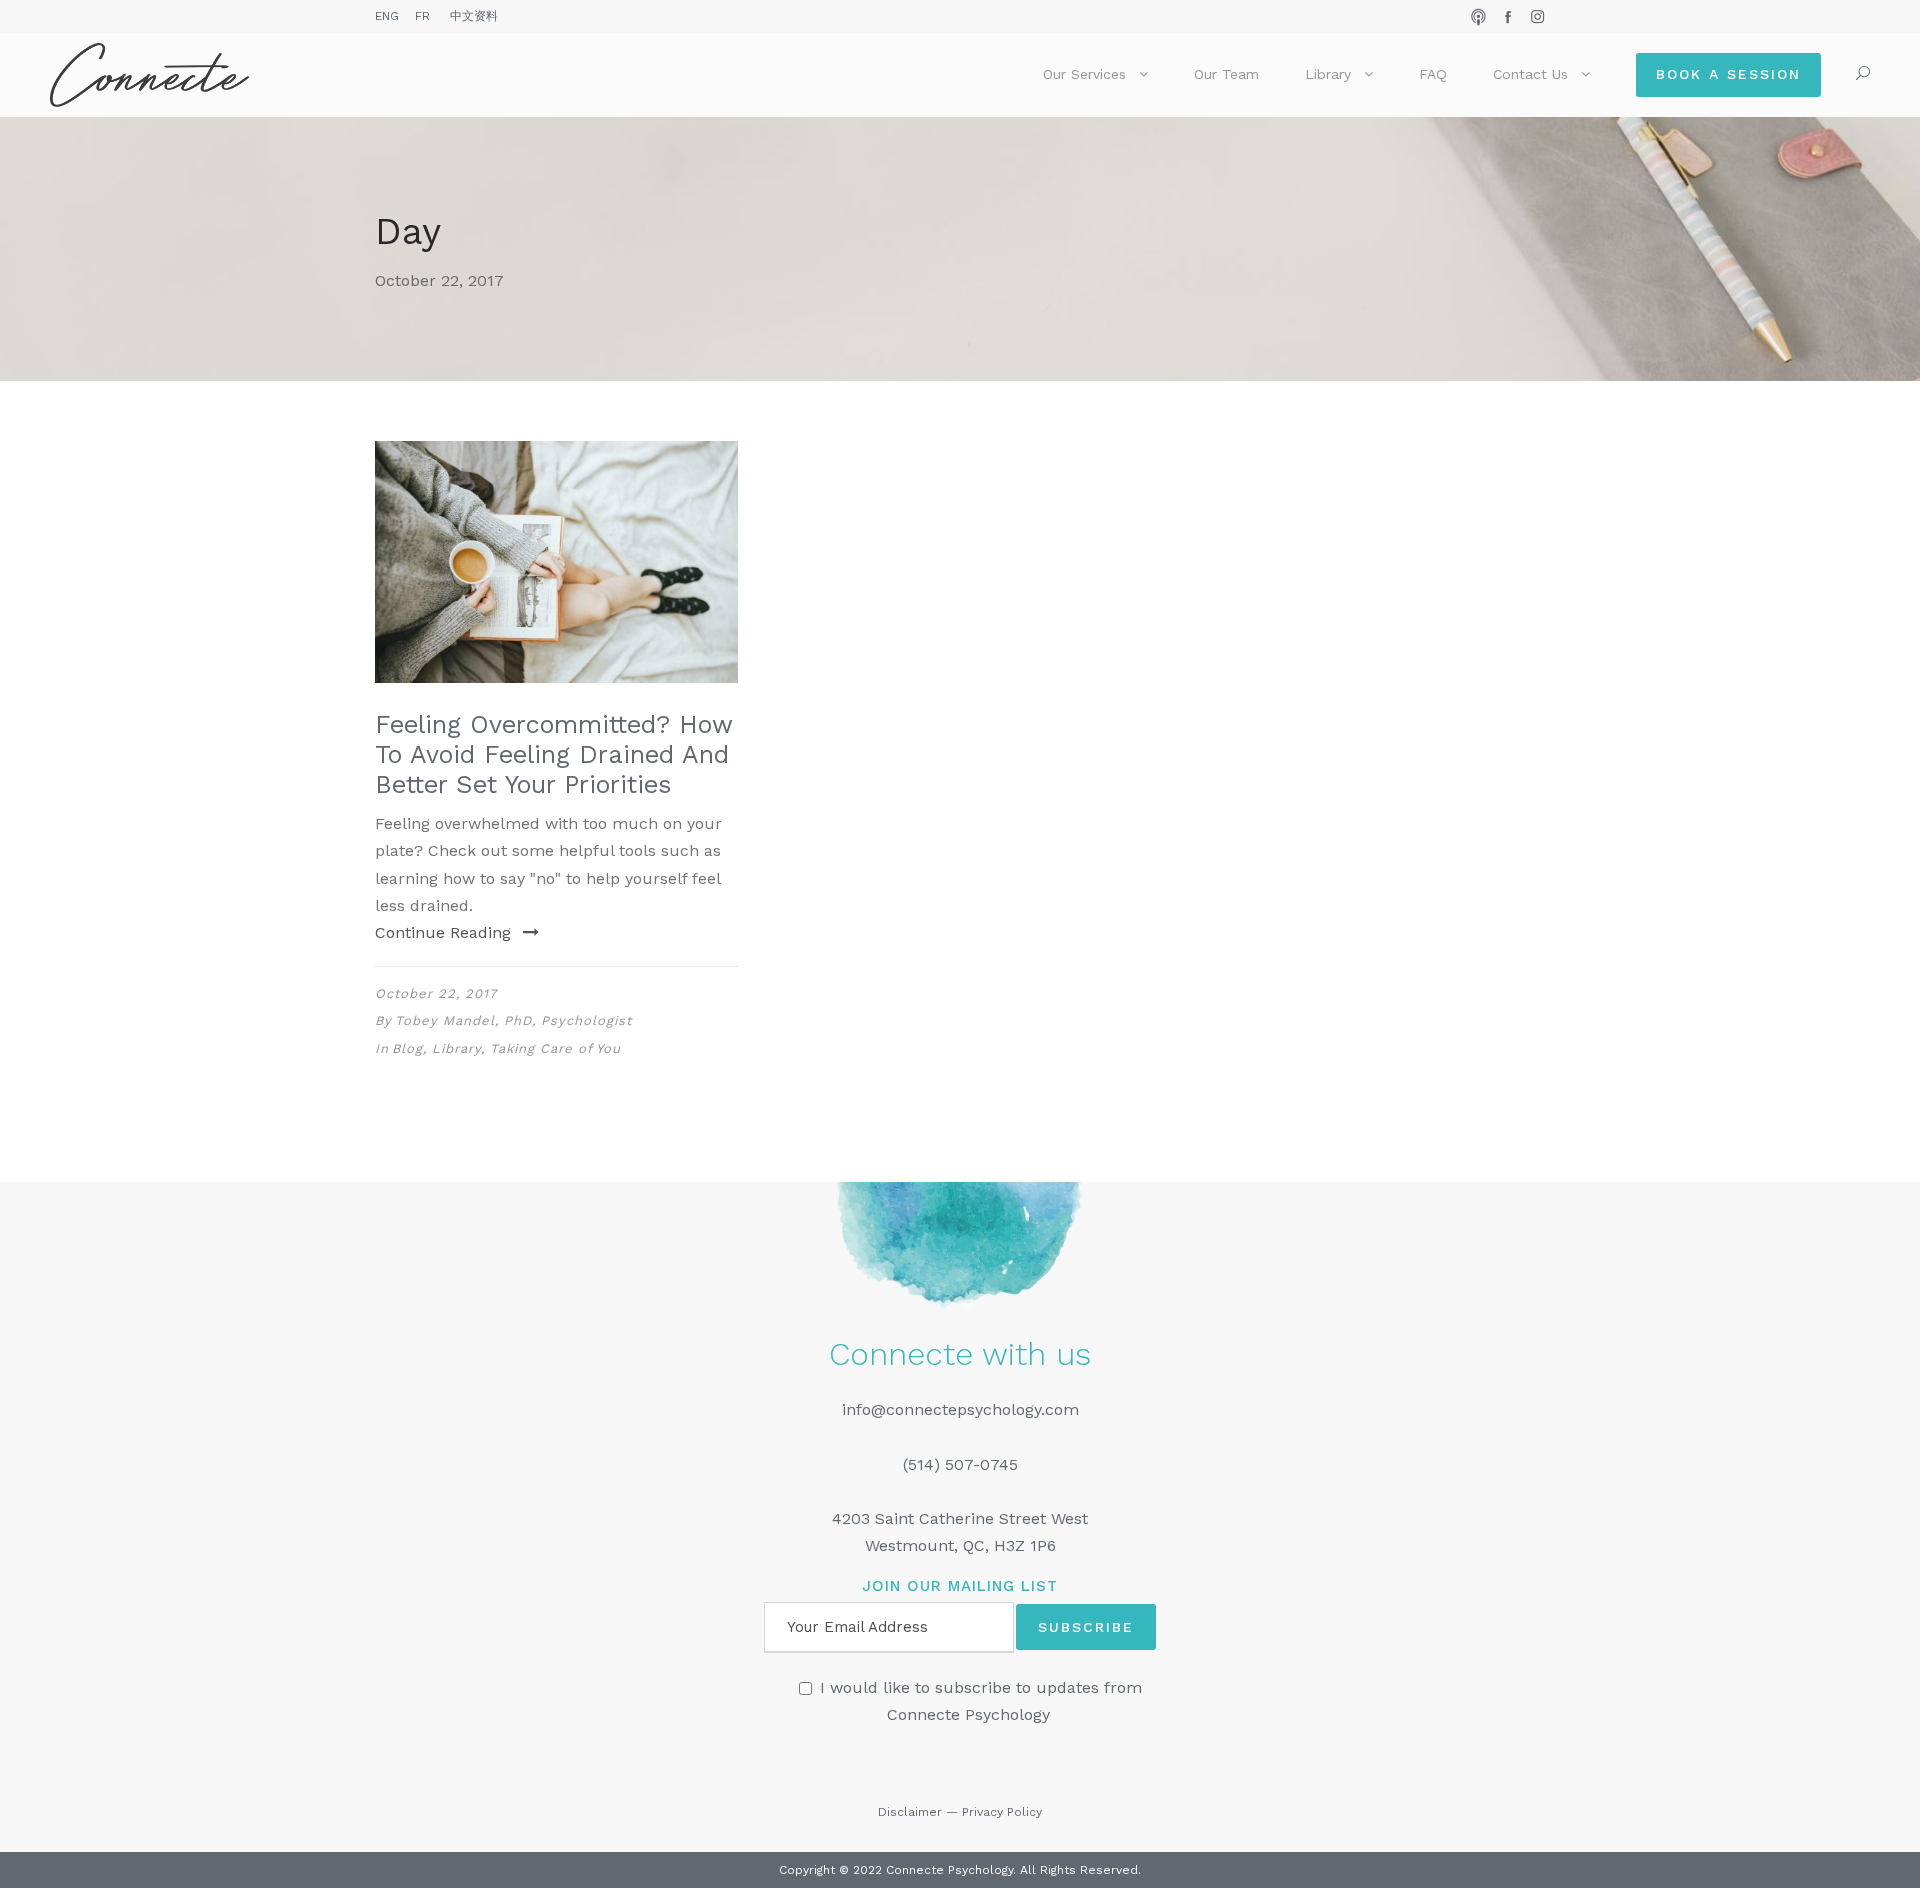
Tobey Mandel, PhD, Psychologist (513, 1020)
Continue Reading (443, 932)
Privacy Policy (1002, 1812)
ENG (387, 16)
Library (1328, 74)
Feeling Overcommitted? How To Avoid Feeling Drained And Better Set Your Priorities (553, 754)
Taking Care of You (555, 1048)
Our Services (1084, 74)
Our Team (1226, 74)
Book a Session (1728, 74)
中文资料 (474, 16)
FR (422, 16)
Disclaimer (910, 1812)
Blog (407, 1048)
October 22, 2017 (436, 993)
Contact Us (1530, 74)
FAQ (1433, 74)
